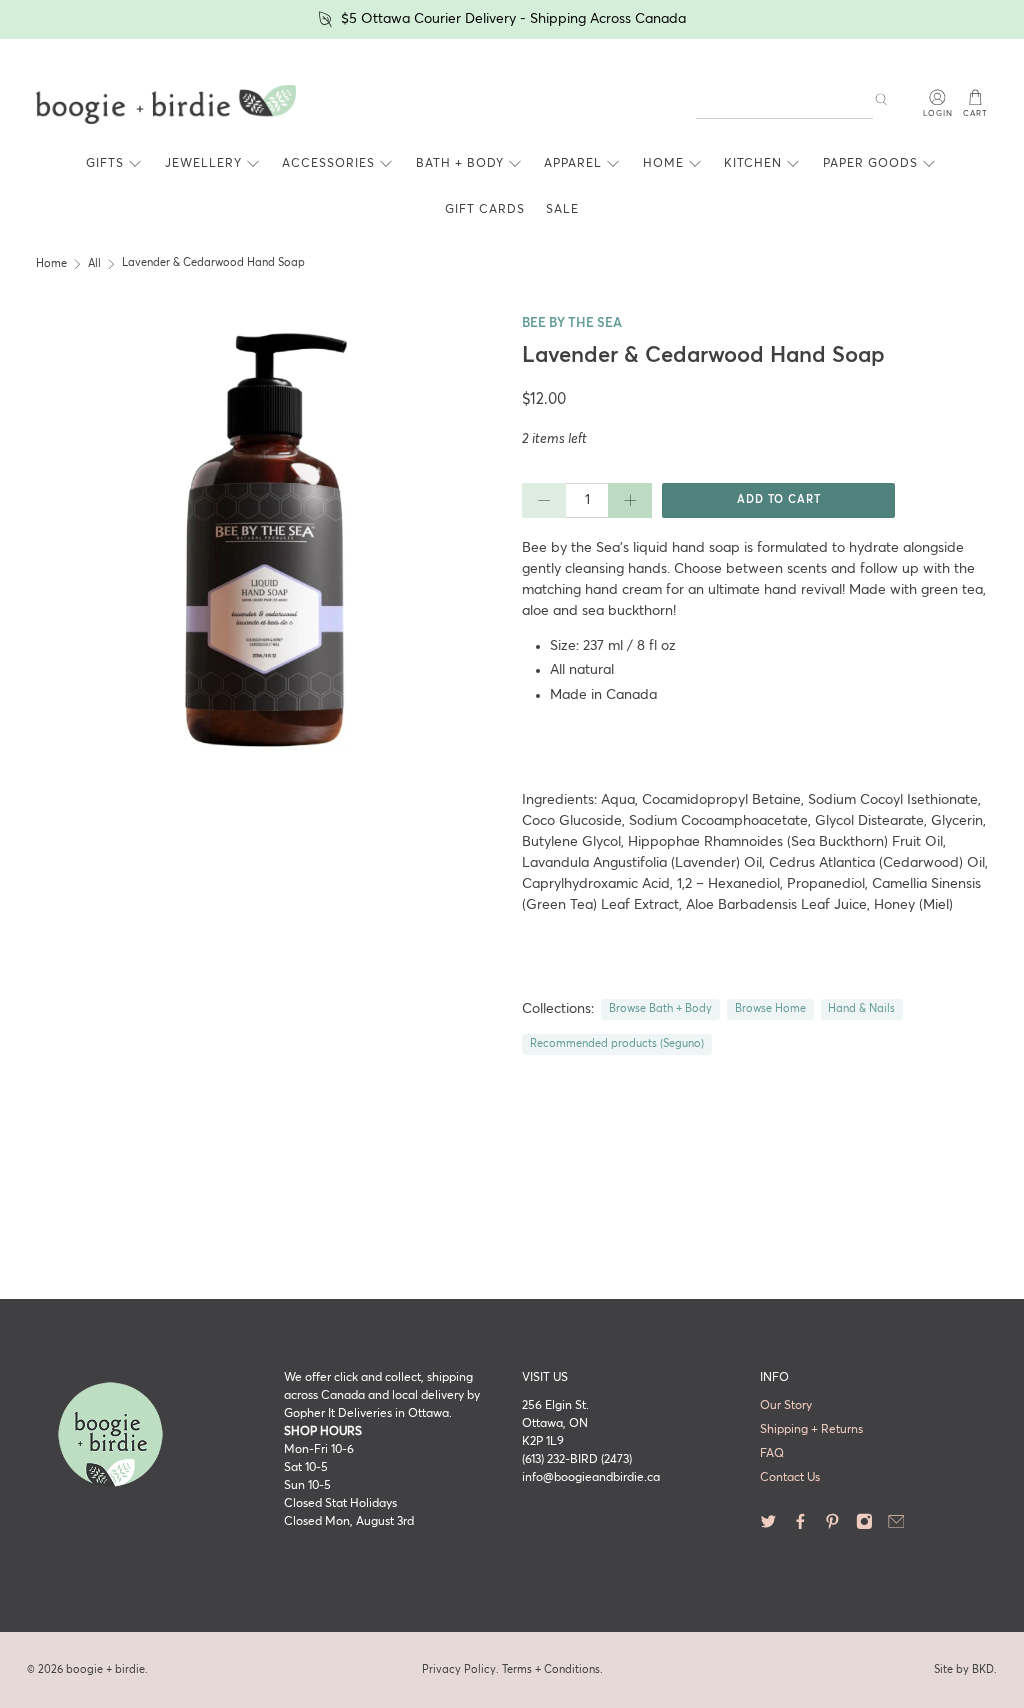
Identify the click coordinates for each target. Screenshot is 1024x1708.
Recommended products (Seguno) (617, 1044)
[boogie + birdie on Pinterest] (832, 1527)
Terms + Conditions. (552, 1669)
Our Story (786, 1406)
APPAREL (573, 164)
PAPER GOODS (870, 164)
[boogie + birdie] (166, 105)
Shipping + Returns (811, 1430)
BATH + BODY (460, 164)
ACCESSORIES (328, 164)
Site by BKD (964, 1669)
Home (51, 264)
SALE (562, 210)
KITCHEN (753, 164)
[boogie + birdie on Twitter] (768, 1527)
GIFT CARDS (485, 210)
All (94, 264)
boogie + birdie (105, 1669)
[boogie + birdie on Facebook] (800, 1527)
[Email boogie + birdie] (896, 1527)
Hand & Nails (861, 1009)
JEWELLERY (203, 164)
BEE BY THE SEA (572, 323)
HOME (663, 164)
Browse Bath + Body (660, 1009)
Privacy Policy (459, 1669)
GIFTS (105, 164)
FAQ (772, 1454)
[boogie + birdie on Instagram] (864, 1527)
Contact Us (790, 1478)
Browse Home (770, 1009)
